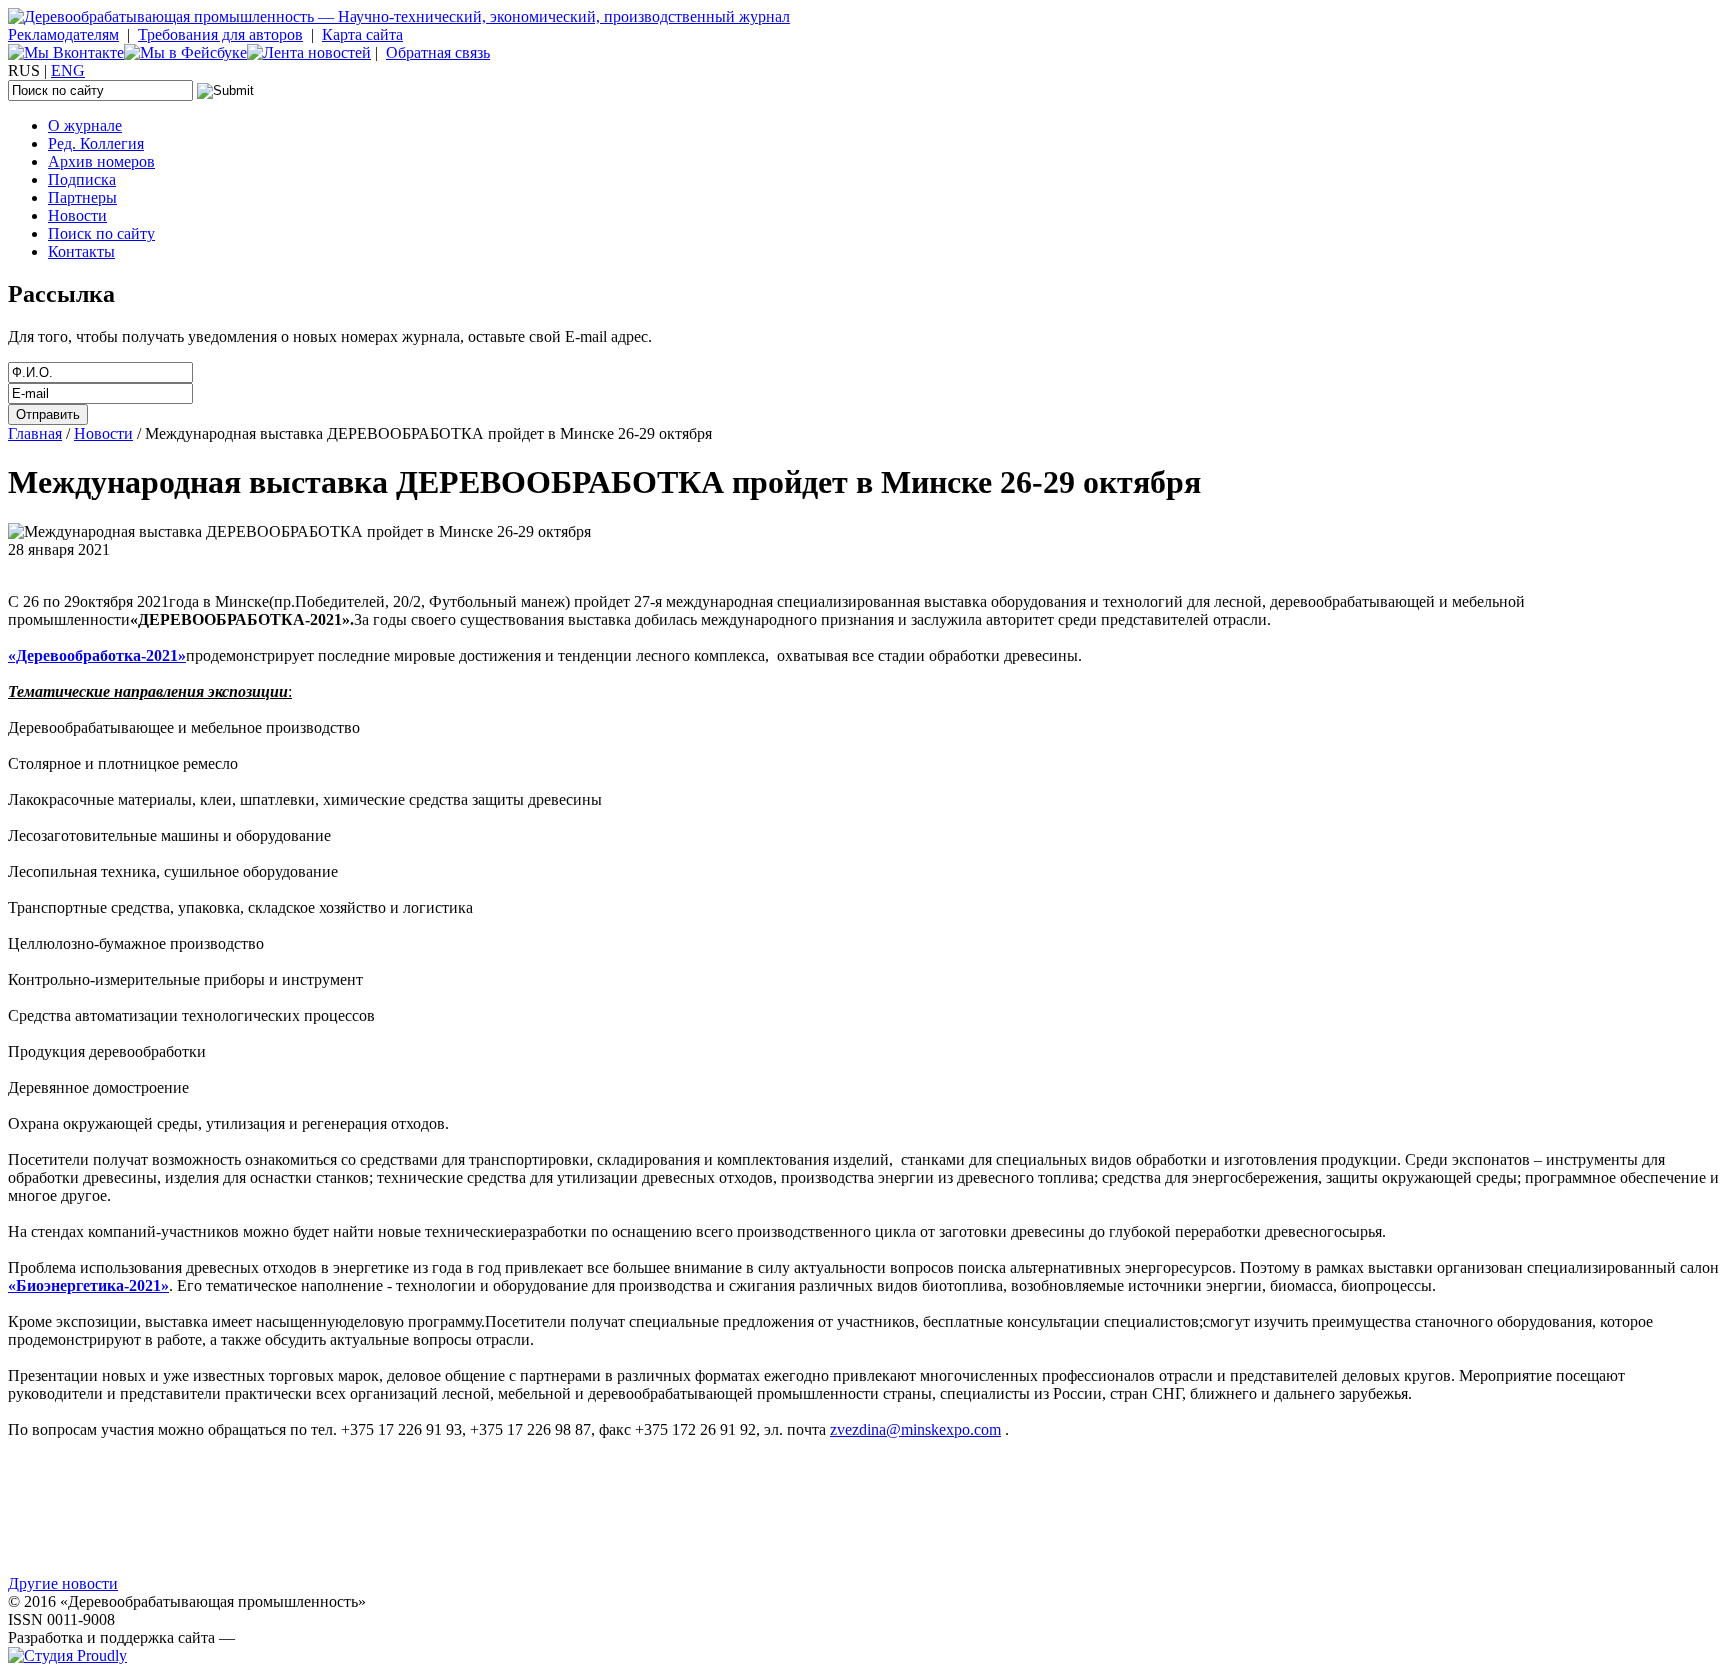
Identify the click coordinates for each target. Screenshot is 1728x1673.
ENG (68, 70)
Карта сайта (362, 34)
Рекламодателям (63, 34)
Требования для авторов (220, 34)
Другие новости (63, 1583)
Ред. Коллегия (96, 143)
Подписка (82, 179)
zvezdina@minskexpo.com (915, 1429)
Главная (35, 433)
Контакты (81, 251)
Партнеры (82, 197)
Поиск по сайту (101, 233)
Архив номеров (101, 161)
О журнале (85, 125)
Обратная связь (438, 52)
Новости (77, 215)
